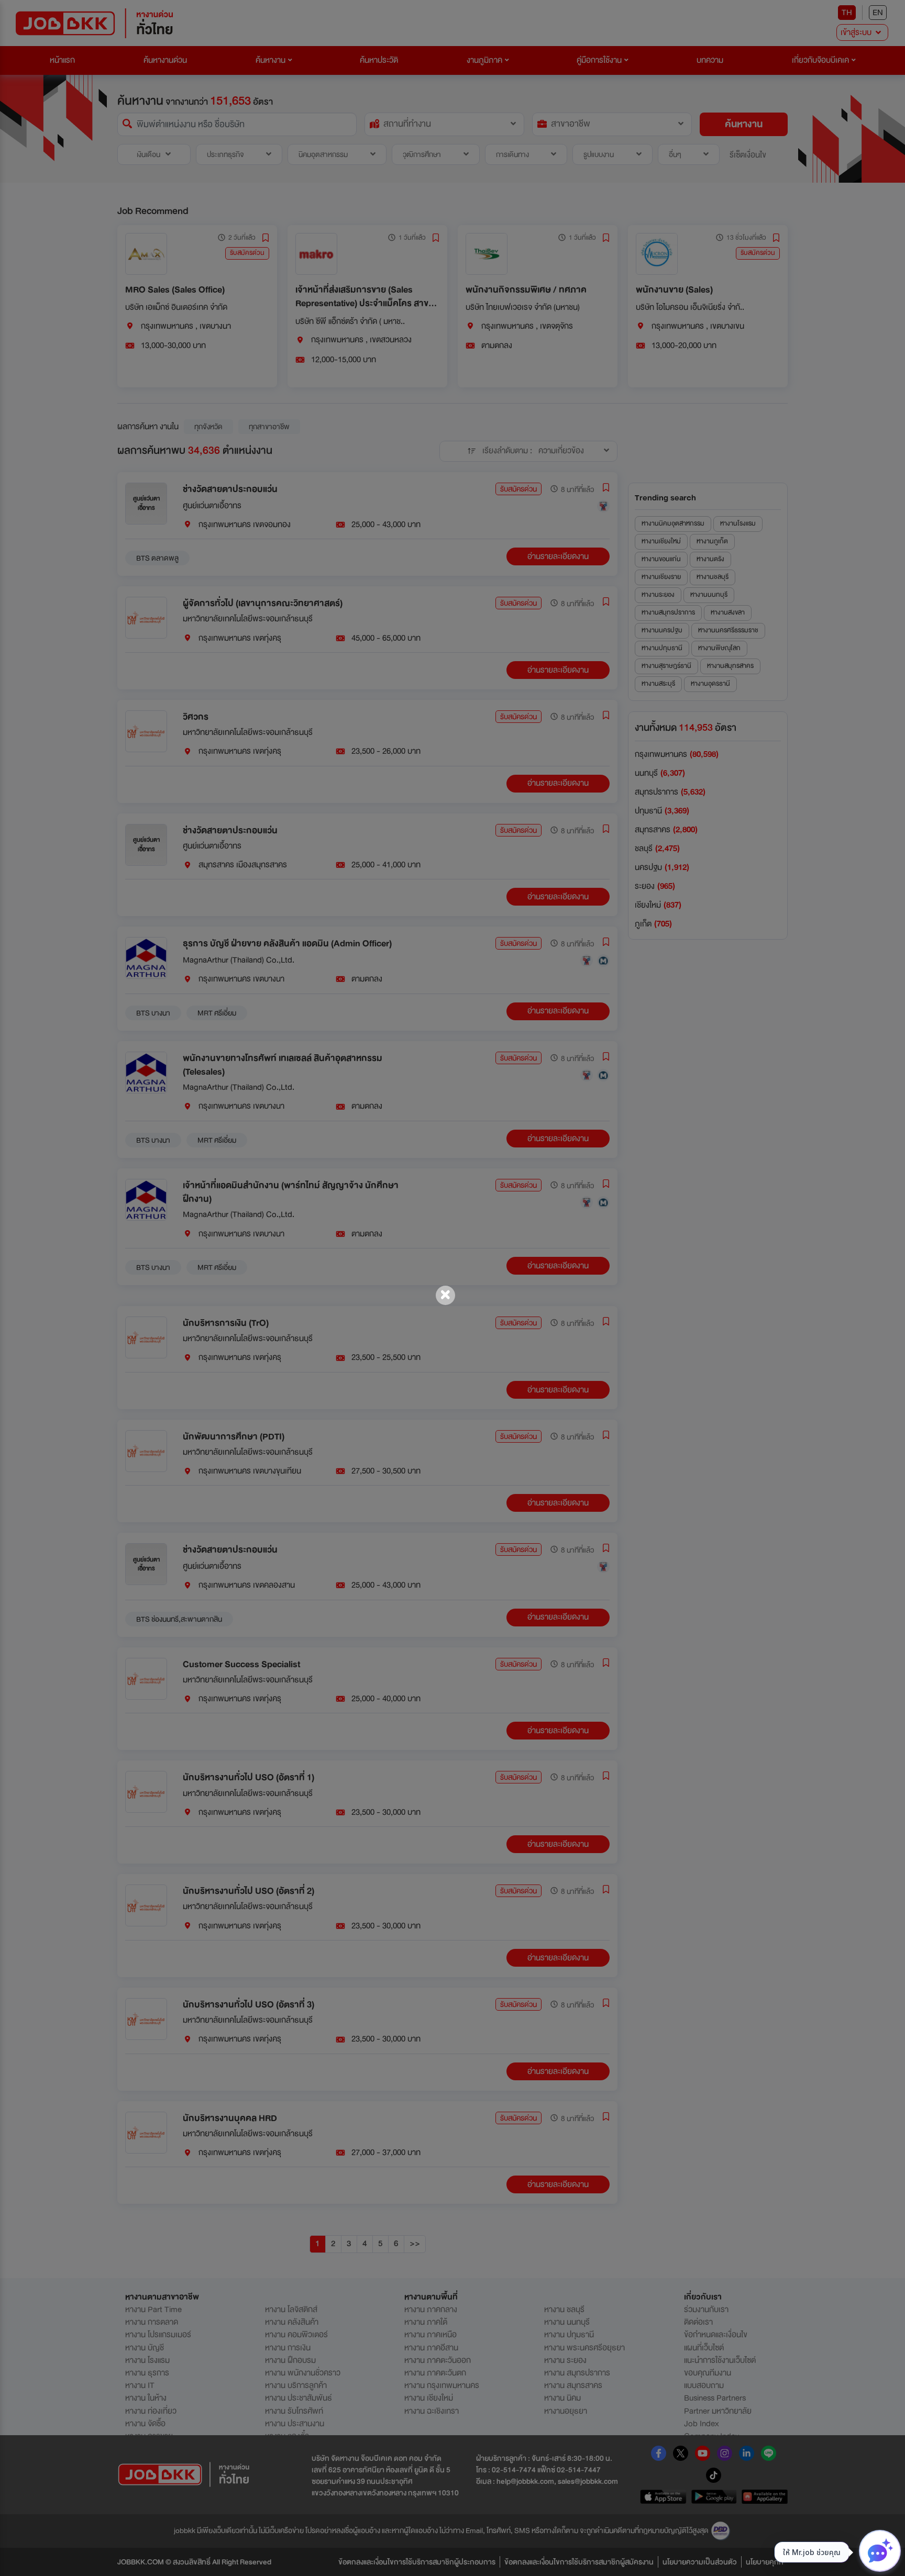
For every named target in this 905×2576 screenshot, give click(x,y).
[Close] (445, 1295)
